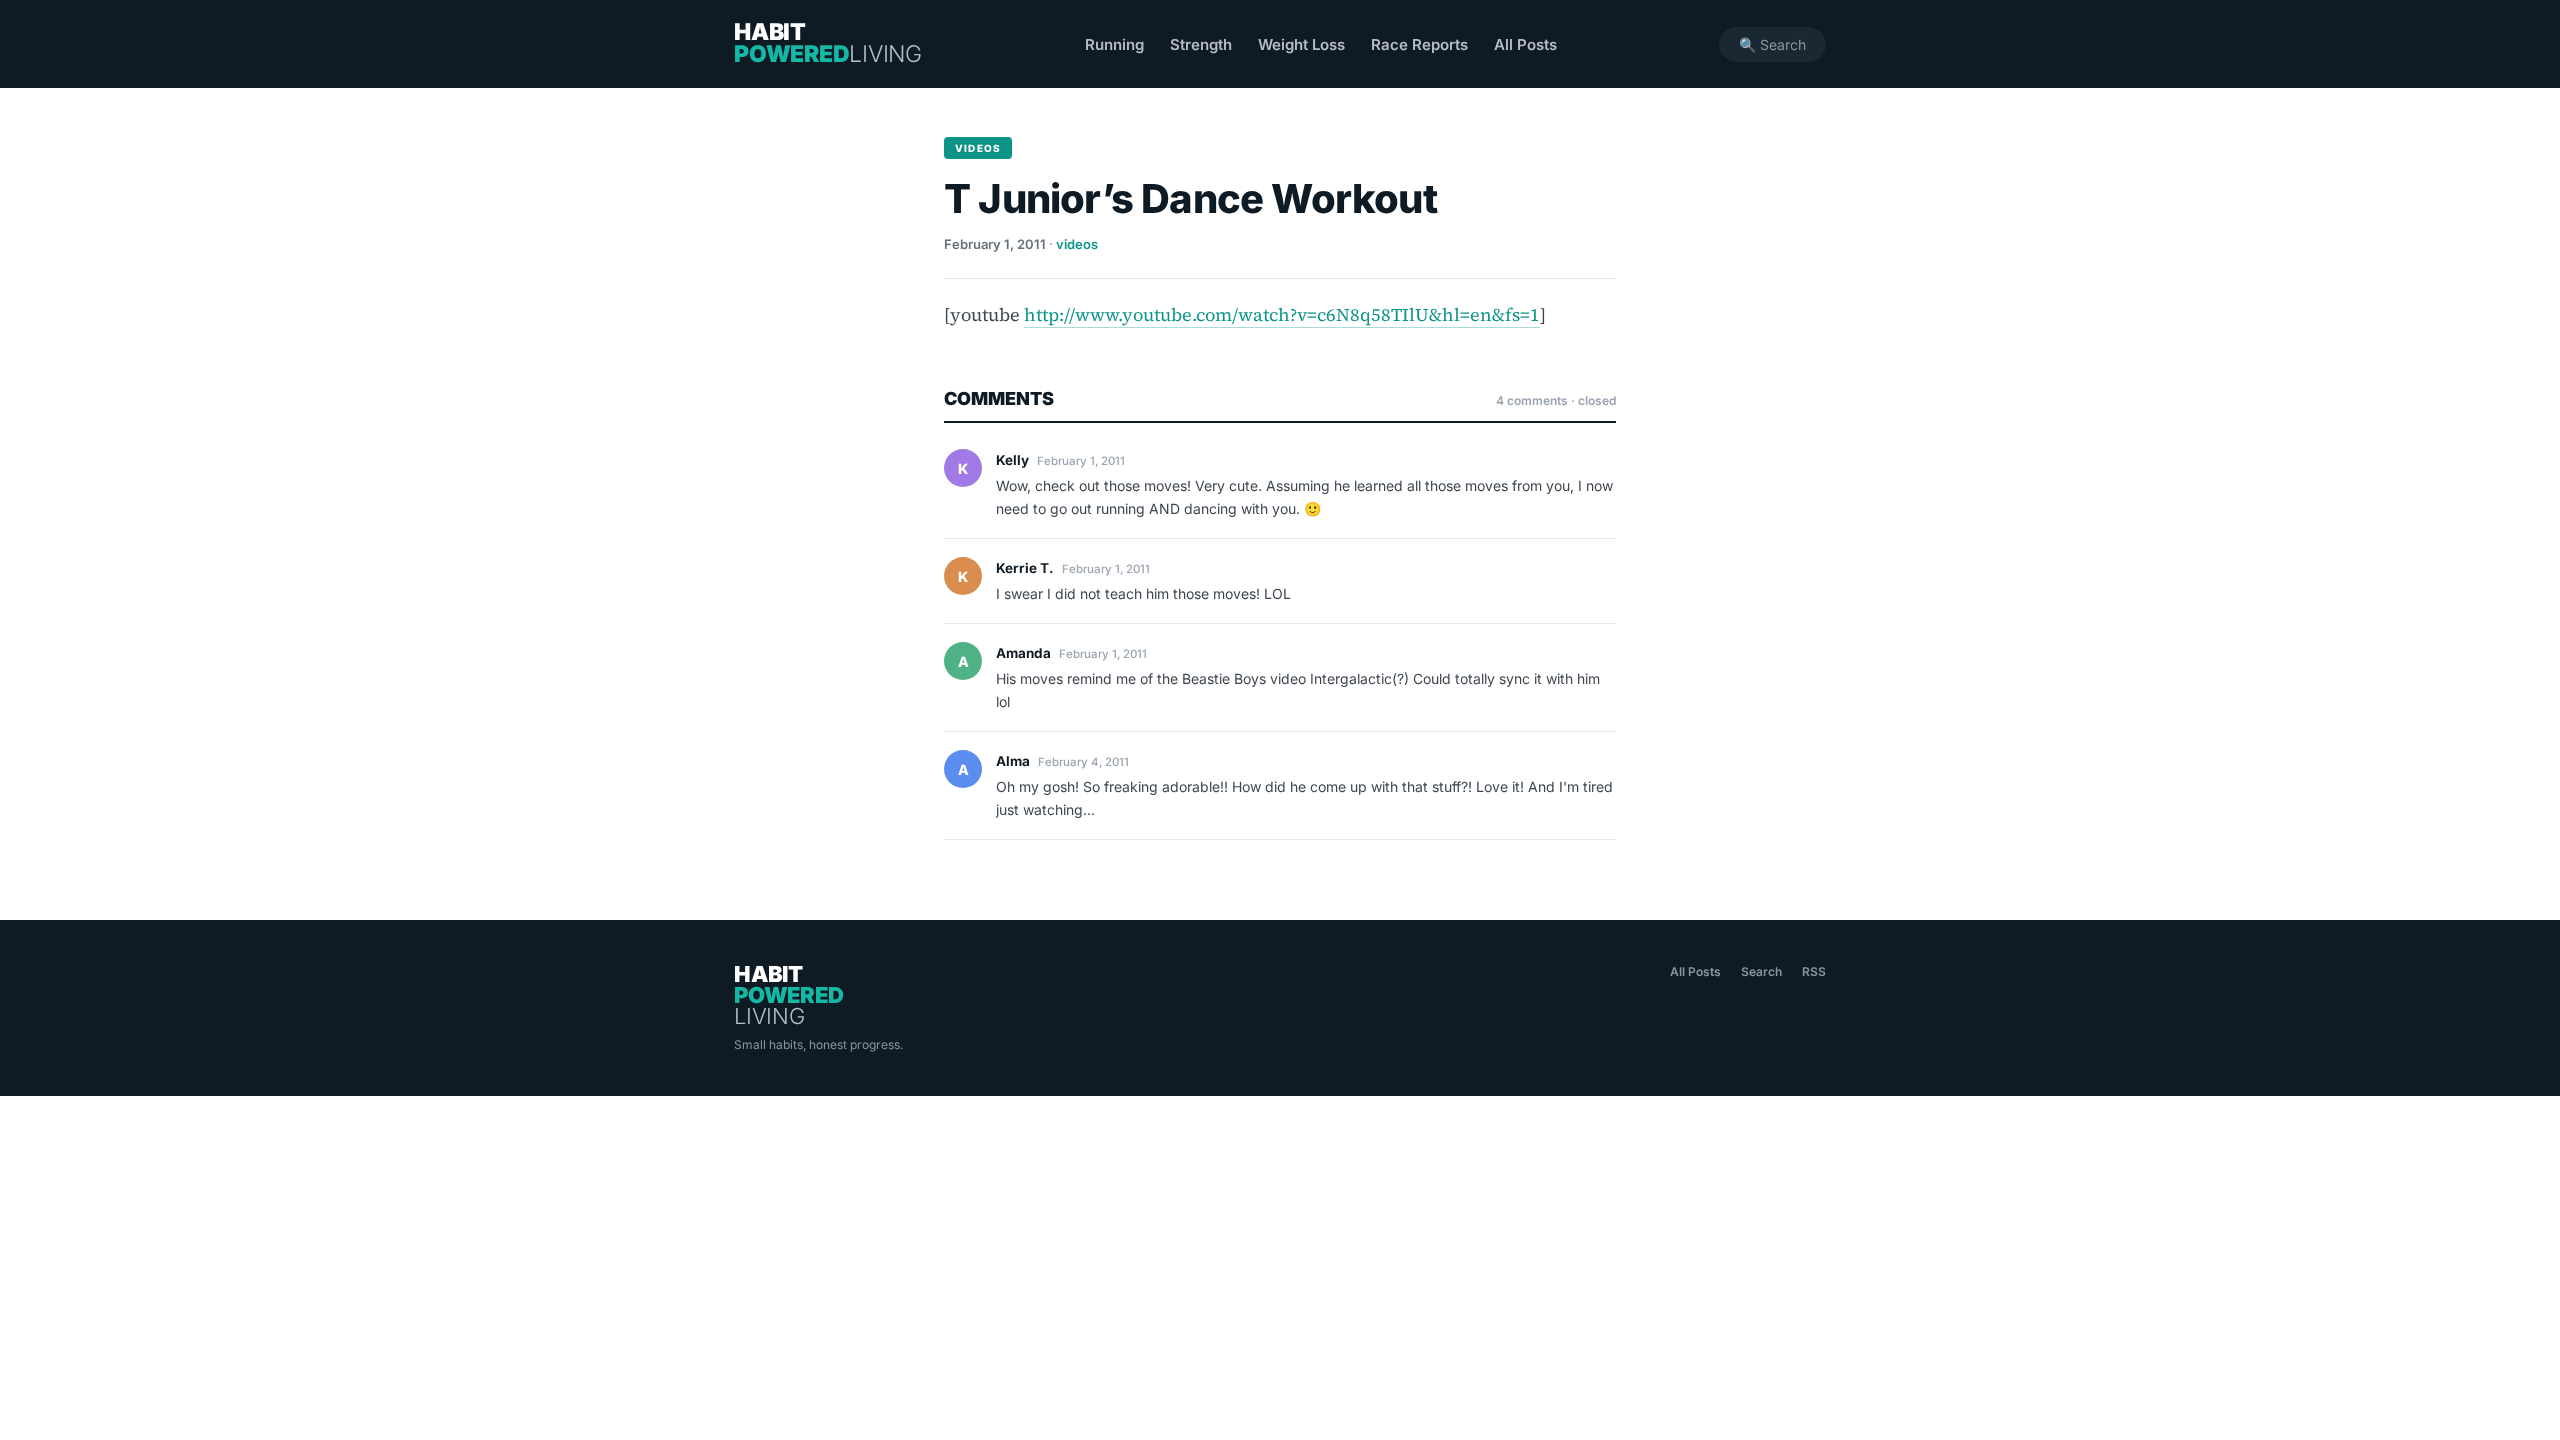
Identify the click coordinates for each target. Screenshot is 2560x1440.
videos (1077, 244)
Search (1761, 971)
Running (1114, 44)
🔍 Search (1772, 44)
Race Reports (1419, 44)
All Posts (1525, 44)
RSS (1814, 971)
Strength (1201, 44)
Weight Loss (1301, 44)
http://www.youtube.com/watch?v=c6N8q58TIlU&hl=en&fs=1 (1282, 314)
